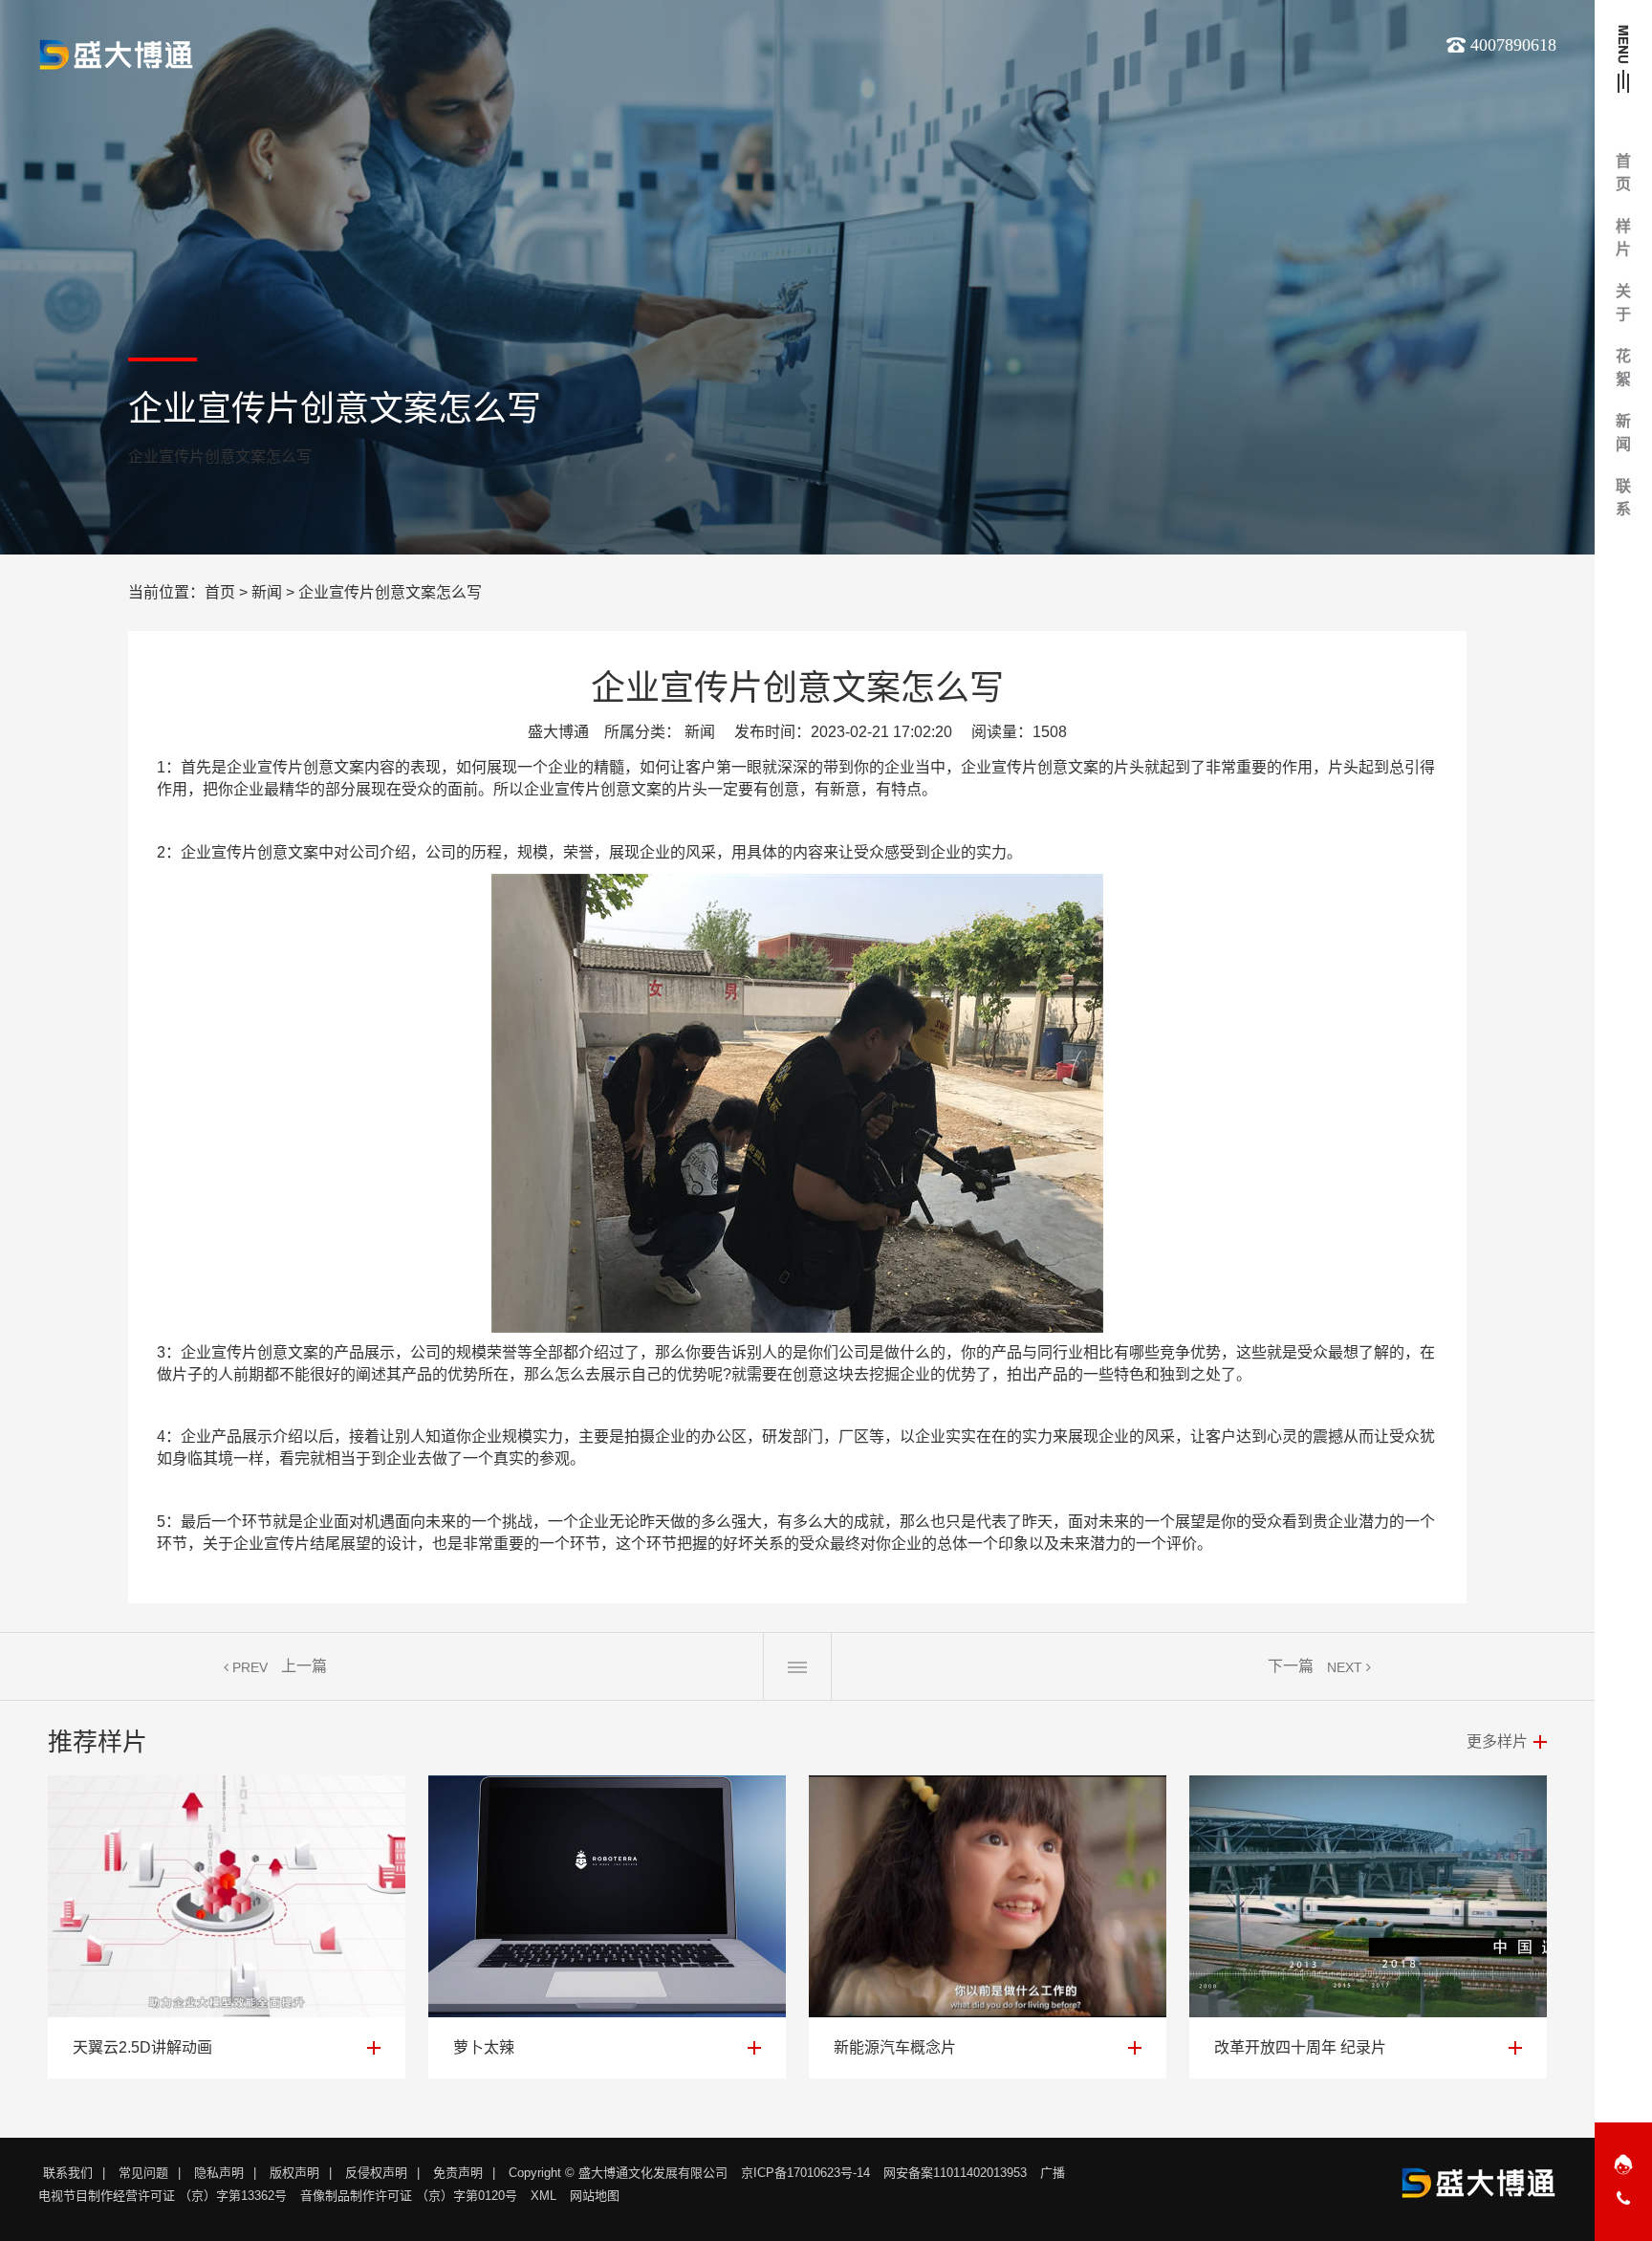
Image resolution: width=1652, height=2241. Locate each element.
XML (543, 2196)
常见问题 (143, 2173)
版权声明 (294, 2173)
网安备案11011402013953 (955, 2173)
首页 (220, 592)
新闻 (267, 592)
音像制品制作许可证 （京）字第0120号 (409, 2196)
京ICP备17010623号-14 (805, 2173)
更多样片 (1497, 1741)
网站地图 (595, 2196)
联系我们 (68, 2173)
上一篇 (304, 1666)
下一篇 (1291, 1666)
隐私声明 (219, 2173)
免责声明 (458, 2173)
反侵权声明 (376, 2173)
